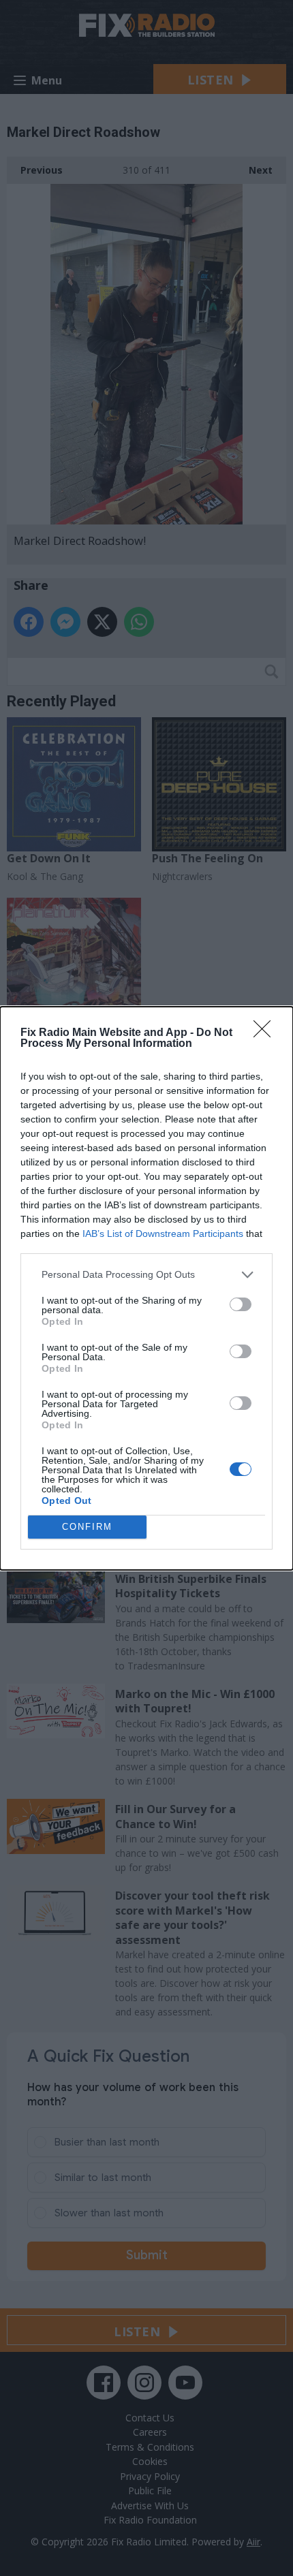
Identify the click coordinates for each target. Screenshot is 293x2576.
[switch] (241, 1304)
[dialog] (146, 1288)
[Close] (266, 1033)
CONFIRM (87, 1527)
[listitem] (146, 1275)
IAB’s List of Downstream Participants (163, 1234)
